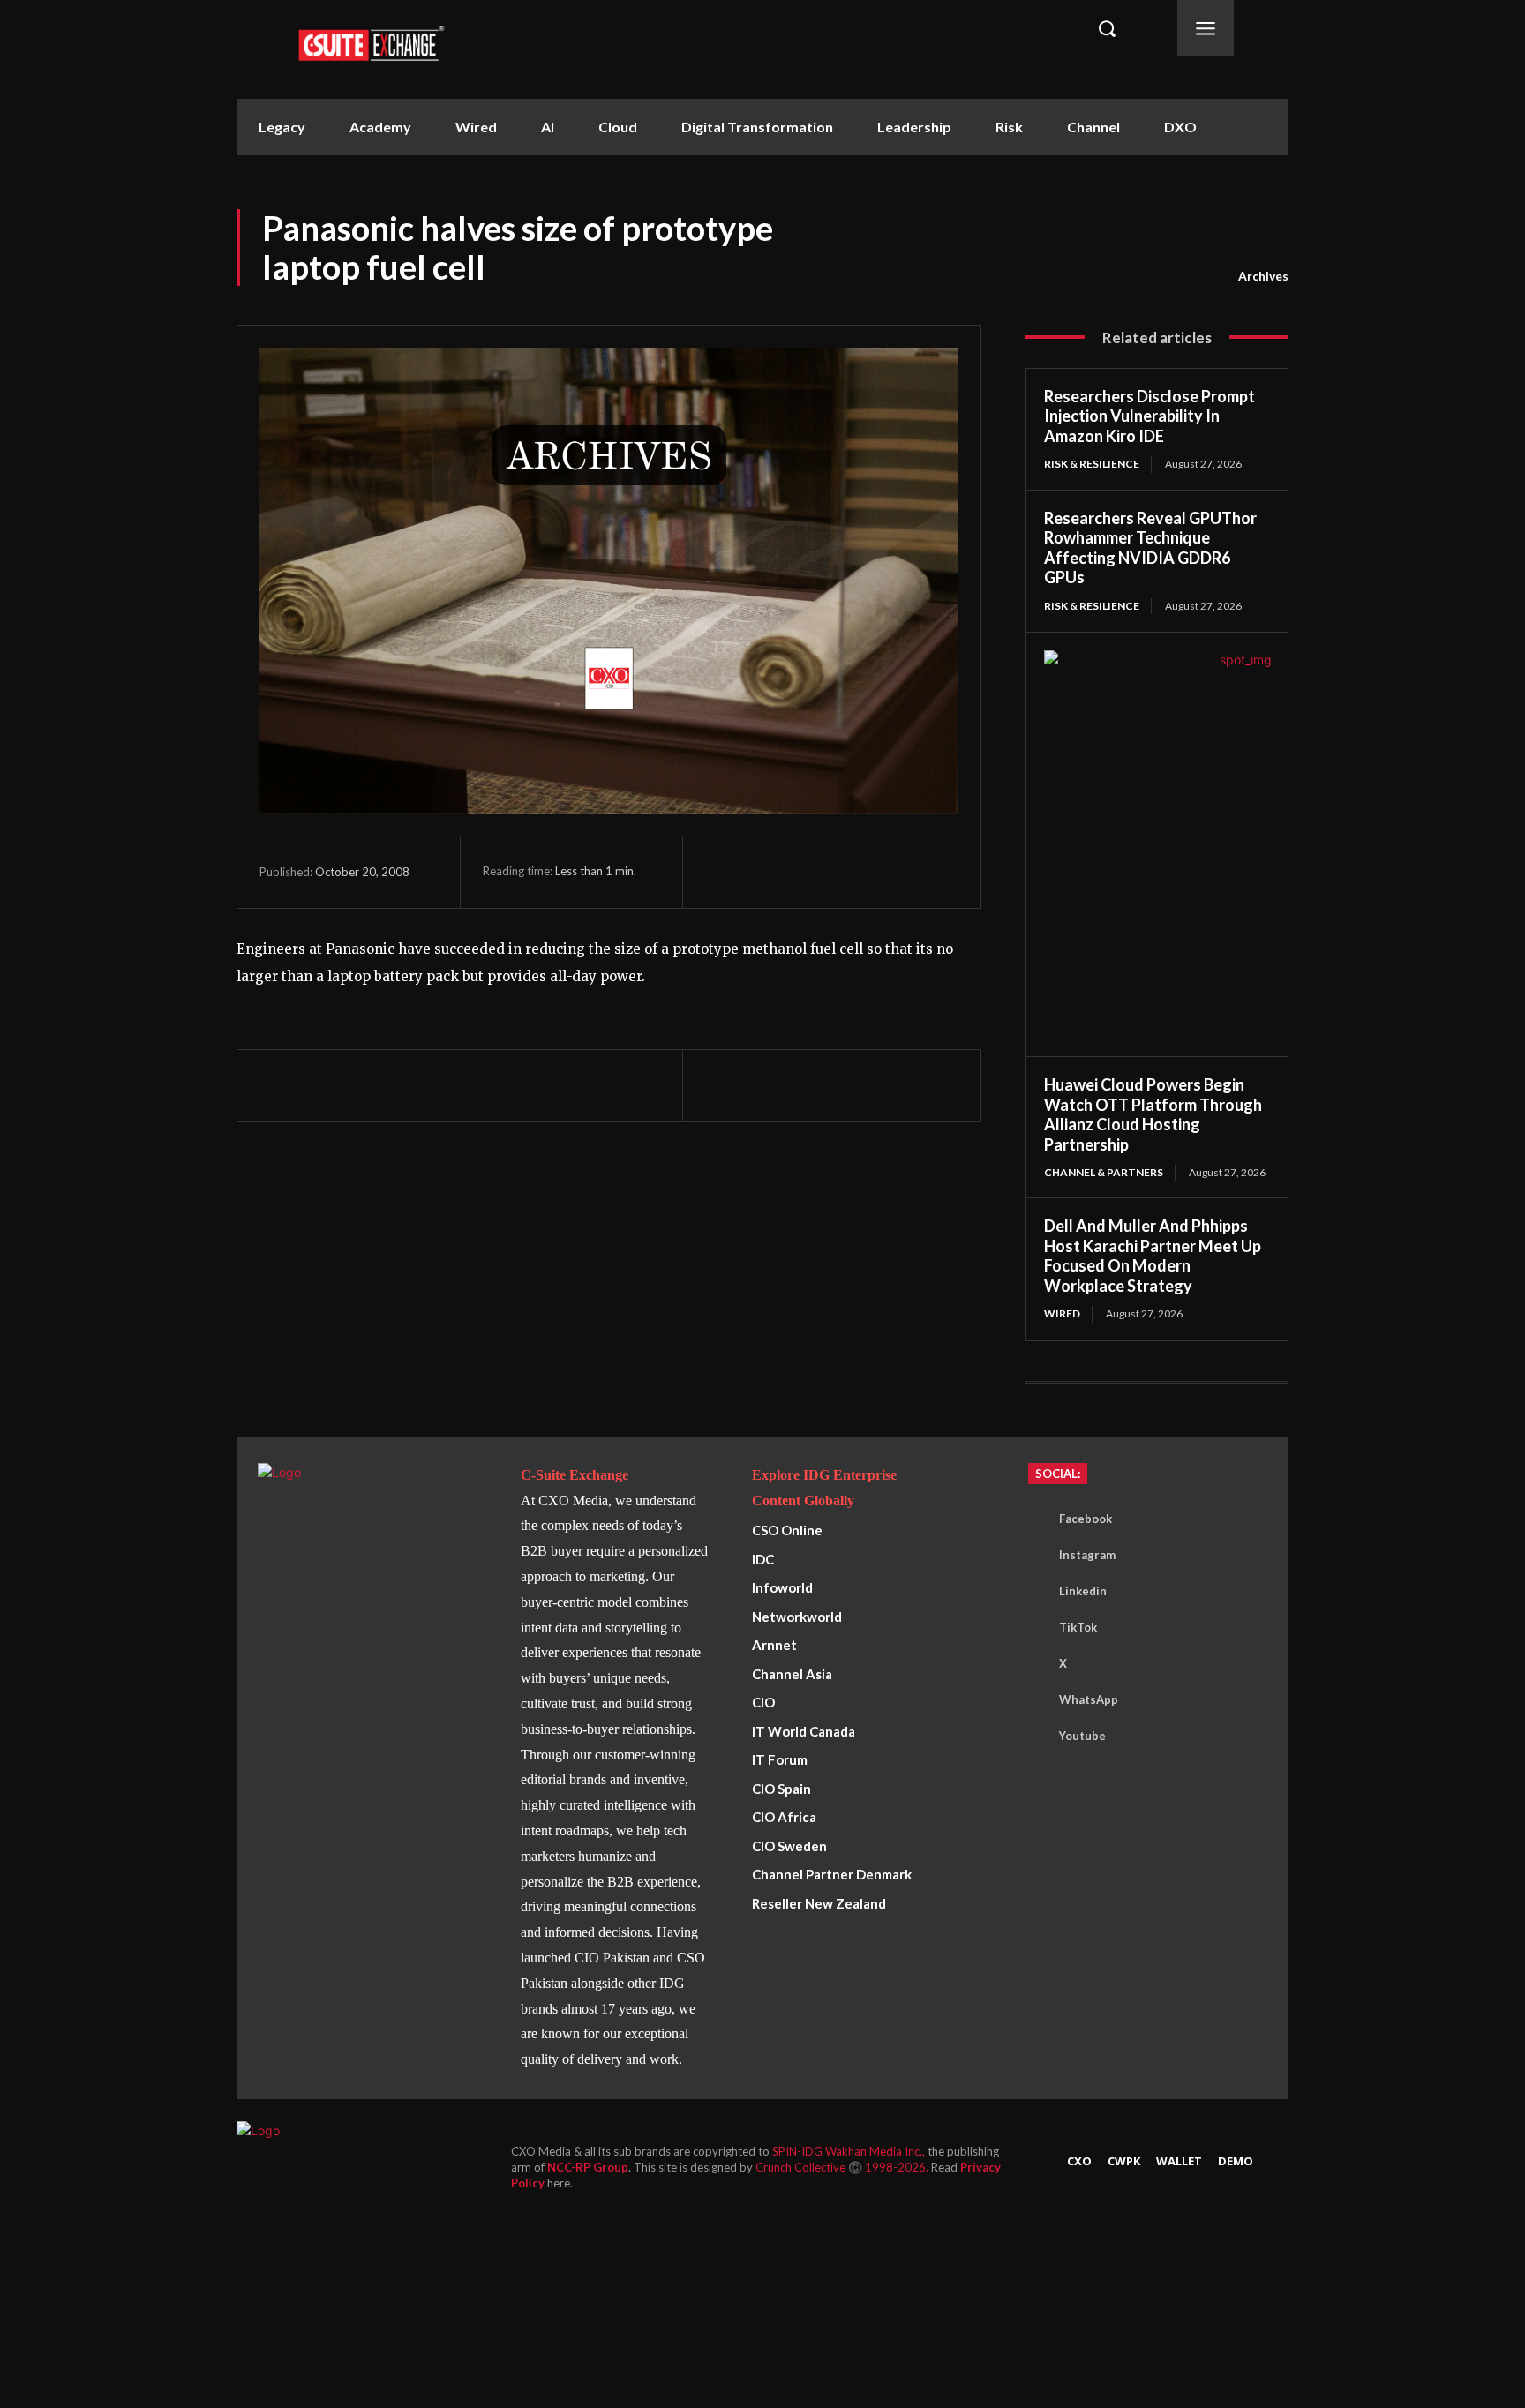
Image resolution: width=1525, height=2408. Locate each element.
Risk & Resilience (1092, 464)
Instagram (1087, 1555)
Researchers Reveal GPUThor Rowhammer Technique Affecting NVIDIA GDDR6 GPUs (1150, 548)
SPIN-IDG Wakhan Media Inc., (850, 2151)
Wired (1062, 1313)
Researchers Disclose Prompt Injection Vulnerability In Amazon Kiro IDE (1149, 416)
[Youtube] (1033, 1737)
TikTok (1078, 1627)
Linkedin (1083, 1591)
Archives (1263, 276)
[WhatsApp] (804, 872)
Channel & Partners (1104, 1172)
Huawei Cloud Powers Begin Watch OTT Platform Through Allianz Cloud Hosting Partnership (1153, 1114)
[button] (1107, 28)
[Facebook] (723, 872)
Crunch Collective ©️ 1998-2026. (843, 2167)
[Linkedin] (845, 872)
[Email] (885, 872)
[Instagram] (1033, 1556)
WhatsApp (1089, 1699)
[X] (763, 872)
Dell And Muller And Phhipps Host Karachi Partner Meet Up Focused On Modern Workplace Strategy (1153, 1256)
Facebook (1086, 1519)
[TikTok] (1033, 1628)
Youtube (1082, 1736)
